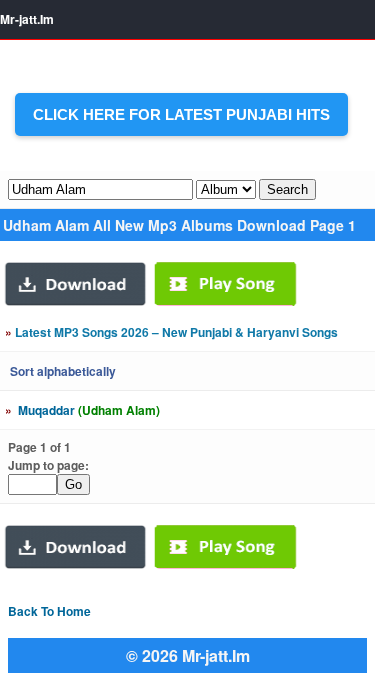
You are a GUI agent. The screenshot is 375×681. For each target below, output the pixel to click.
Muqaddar (82, 410)
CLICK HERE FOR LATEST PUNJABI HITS (181, 114)
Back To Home (49, 611)
